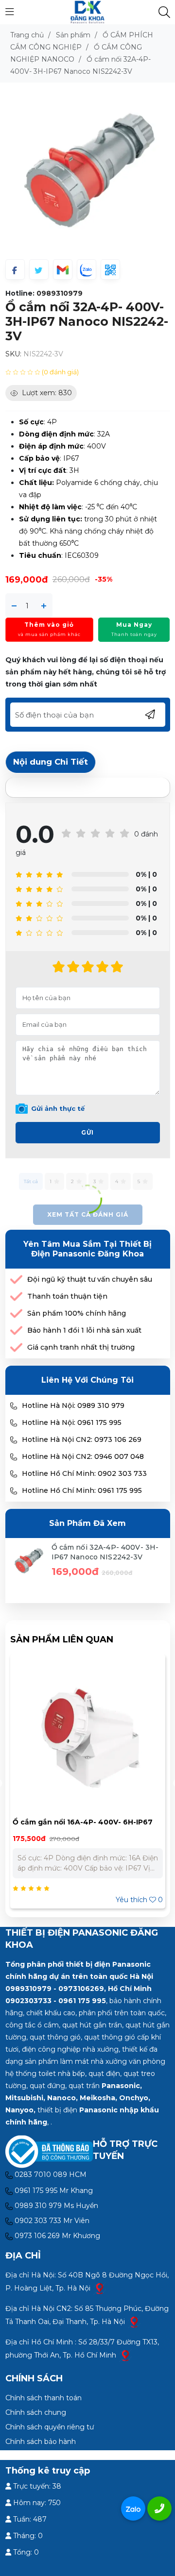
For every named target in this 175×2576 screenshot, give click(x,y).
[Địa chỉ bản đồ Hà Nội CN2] (134, 2321)
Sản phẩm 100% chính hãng (77, 1313)
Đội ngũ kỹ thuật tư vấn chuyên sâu (90, 1279)
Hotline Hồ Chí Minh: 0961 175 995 (82, 1490)
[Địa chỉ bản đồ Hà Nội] (100, 2288)
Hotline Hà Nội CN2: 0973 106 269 (82, 1439)
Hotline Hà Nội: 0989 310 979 (73, 1405)
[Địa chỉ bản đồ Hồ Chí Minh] (125, 2355)
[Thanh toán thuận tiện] (16, 1296)
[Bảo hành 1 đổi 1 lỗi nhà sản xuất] (16, 1330)
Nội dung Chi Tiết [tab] (51, 762)
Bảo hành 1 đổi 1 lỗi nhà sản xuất (84, 1330)
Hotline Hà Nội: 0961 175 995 (72, 1422)
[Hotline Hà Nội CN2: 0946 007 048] (14, 1457)
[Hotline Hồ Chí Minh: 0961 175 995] (14, 1491)
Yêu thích (139, 1900)
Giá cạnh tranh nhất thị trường (81, 1347)
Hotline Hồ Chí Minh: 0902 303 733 (84, 1473)
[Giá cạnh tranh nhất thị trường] (16, 1347)
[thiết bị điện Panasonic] (87, 12)
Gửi (87, 1132)
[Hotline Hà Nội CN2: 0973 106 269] (14, 1440)
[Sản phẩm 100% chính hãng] (16, 1313)
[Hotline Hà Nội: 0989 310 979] (14, 1406)
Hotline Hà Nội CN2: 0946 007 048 (83, 1456)
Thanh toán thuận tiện (67, 1296)
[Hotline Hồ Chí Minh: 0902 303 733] (14, 1474)
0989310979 (60, 293)
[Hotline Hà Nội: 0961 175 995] (14, 1423)
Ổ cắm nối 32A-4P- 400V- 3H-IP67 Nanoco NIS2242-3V (105, 1552)
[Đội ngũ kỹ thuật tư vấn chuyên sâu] (16, 1280)
